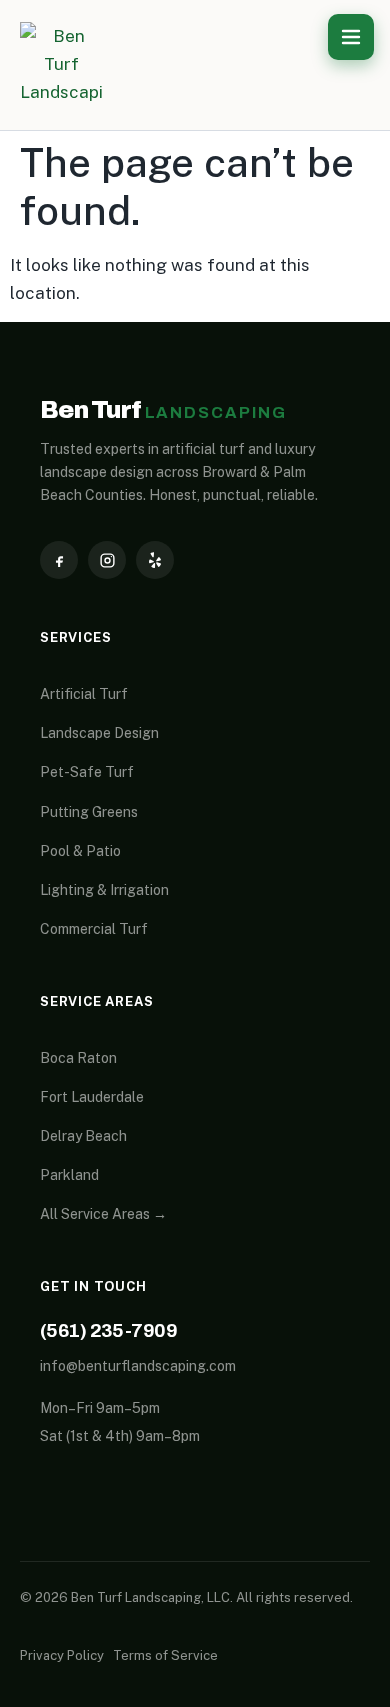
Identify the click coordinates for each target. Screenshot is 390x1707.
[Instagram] (107, 560)
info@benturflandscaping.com (138, 1366)
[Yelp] (155, 560)
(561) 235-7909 (108, 1330)
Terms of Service (165, 1655)
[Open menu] (351, 37)
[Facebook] (59, 560)
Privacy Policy (62, 1655)
